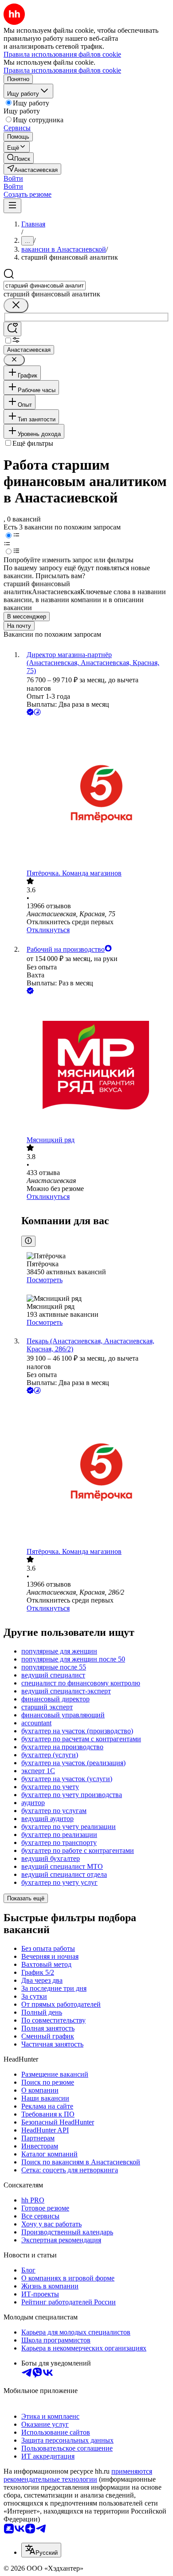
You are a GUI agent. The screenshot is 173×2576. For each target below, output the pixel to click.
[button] (13, 178)
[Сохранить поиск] (12, 329)
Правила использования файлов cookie (62, 70)
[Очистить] (16, 305)
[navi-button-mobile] (12, 206)
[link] (19, 158)
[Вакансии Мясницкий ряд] (95, 1066)
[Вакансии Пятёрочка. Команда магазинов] (95, 793)
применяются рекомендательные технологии (78, 2475)
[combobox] (45, 286)
